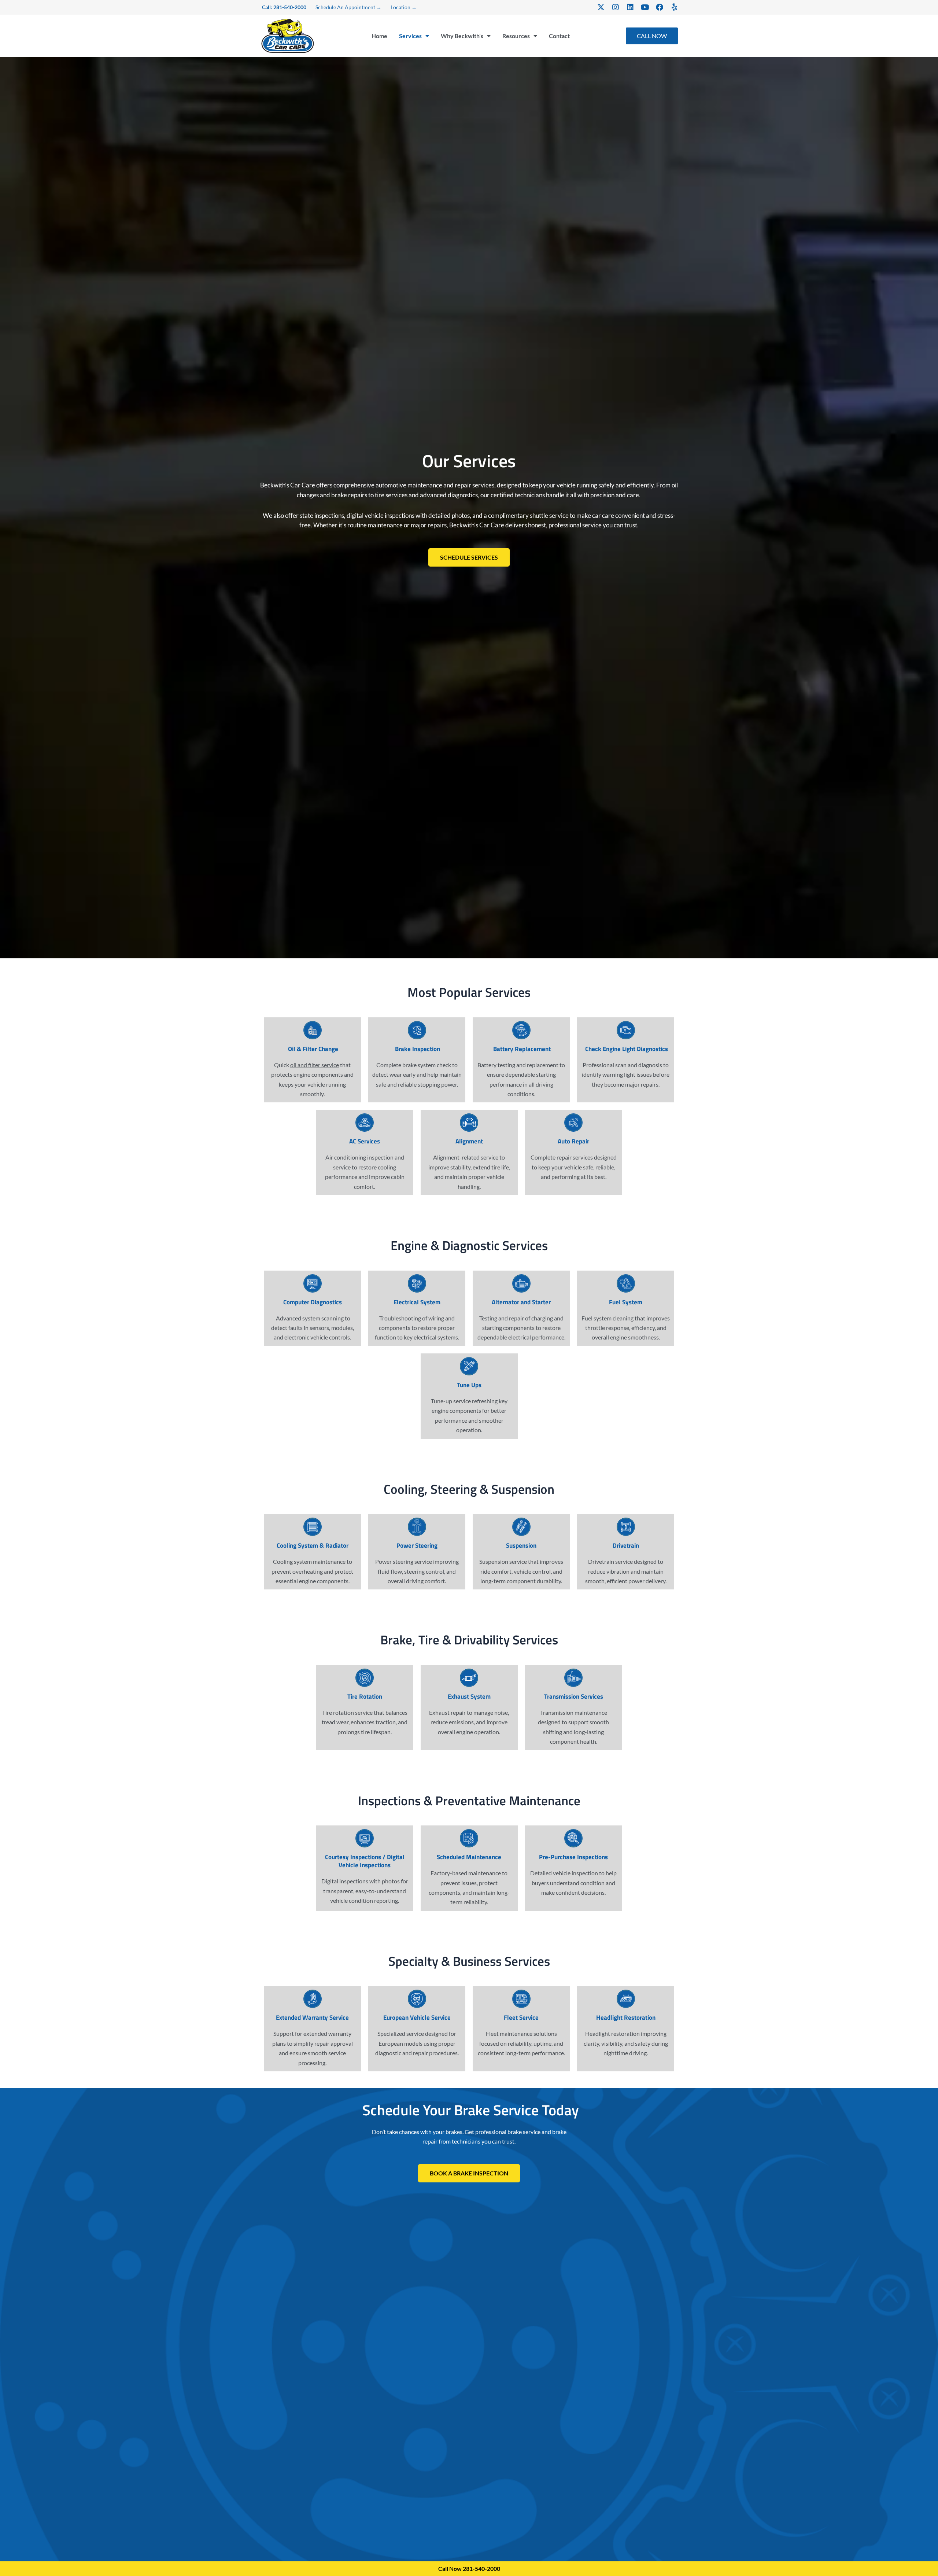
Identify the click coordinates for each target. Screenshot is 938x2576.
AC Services (365, 1141)
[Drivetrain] (626, 1527)
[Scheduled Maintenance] (469, 1838)
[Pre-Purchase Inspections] (573, 1838)
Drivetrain (626, 1545)
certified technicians (518, 495)
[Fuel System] (626, 1283)
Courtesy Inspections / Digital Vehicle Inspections (365, 1861)
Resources (516, 36)
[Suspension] (521, 1527)
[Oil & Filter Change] (313, 1030)
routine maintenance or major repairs (397, 525)
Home (379, 36)
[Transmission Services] (573, 1678)
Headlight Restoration (626, 2017)
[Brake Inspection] (417, 1030)
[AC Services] (365, 1123)
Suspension (521, 1545)
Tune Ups (469, 1385)
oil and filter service (315, 1065)
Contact (559, 36)
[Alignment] (469, 1123)
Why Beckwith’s (462, 36)
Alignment (469, 1141)
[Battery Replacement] (521, 1030)
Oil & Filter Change (312, 1049)
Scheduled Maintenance (469, 1857)
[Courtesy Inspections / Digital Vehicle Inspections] (365, 1838)
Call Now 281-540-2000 (469, 2568)
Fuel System (626, 1302)
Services (410, 36)
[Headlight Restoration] (626, 1999)
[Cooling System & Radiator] (313, 1527)
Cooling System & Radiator (313, 1545)
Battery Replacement (521, 1049)
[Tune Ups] (469, 1366)
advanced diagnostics (449, 495)
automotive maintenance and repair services (435, 485)
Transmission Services (574, 1696)
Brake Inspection (417, 1049)
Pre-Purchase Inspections (573, 1857)
